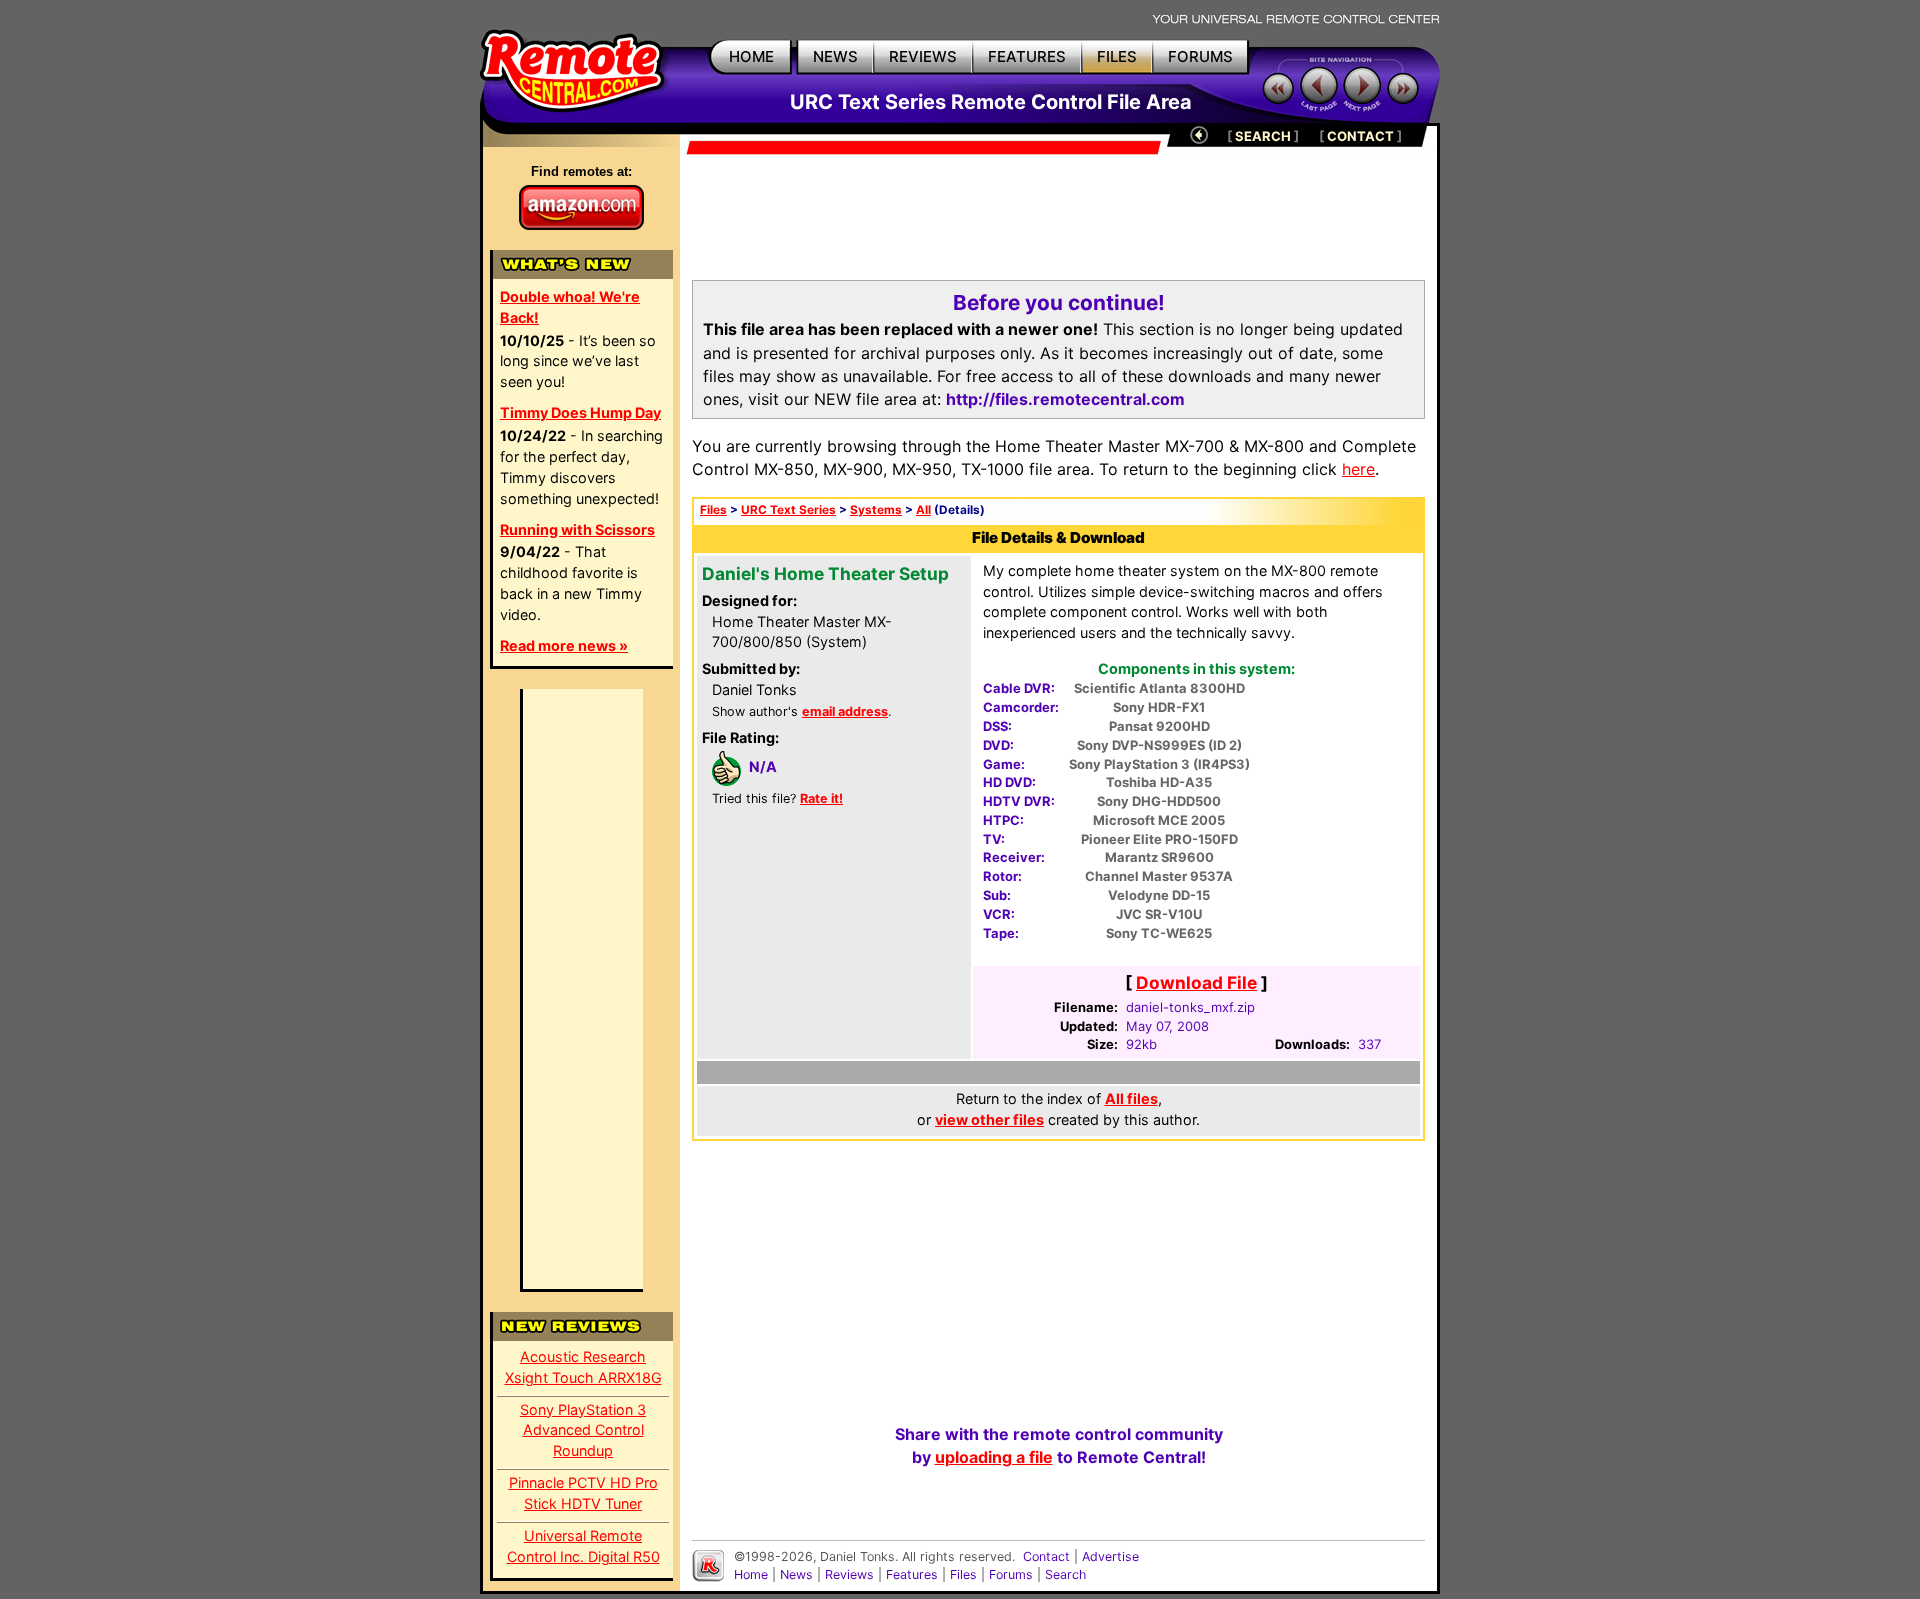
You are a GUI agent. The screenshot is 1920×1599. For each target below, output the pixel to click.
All (923, 510)
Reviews (849, 1574)
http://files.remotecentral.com (1065, 399)
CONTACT (1360, 136)
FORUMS (1200, 56)
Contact (1046, 1556)
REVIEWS (923, 56)
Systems (876, 510)
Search (1065, 1574)
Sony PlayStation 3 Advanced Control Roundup (583, 1430)
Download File (1196, 982)
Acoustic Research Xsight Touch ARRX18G (583, 1367)
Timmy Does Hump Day (580, 412)
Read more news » (564, 645)
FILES (1117, 56)
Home (751, 1574)
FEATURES (1027, 56)
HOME (751, 56)
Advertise (1110, 1556)
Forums (1011, 1574)
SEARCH (1263, 136)
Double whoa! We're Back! (570, 307)
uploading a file (994, 1457)
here (1358, 469)
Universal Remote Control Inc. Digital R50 (583, 1546)
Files (713, 510)
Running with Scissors (577, 529)
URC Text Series (788, 510)
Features (912, 1574)
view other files (989, 1119)
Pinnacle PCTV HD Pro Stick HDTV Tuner (583, 1493)
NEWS (835, 56)
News (796, 1574)
